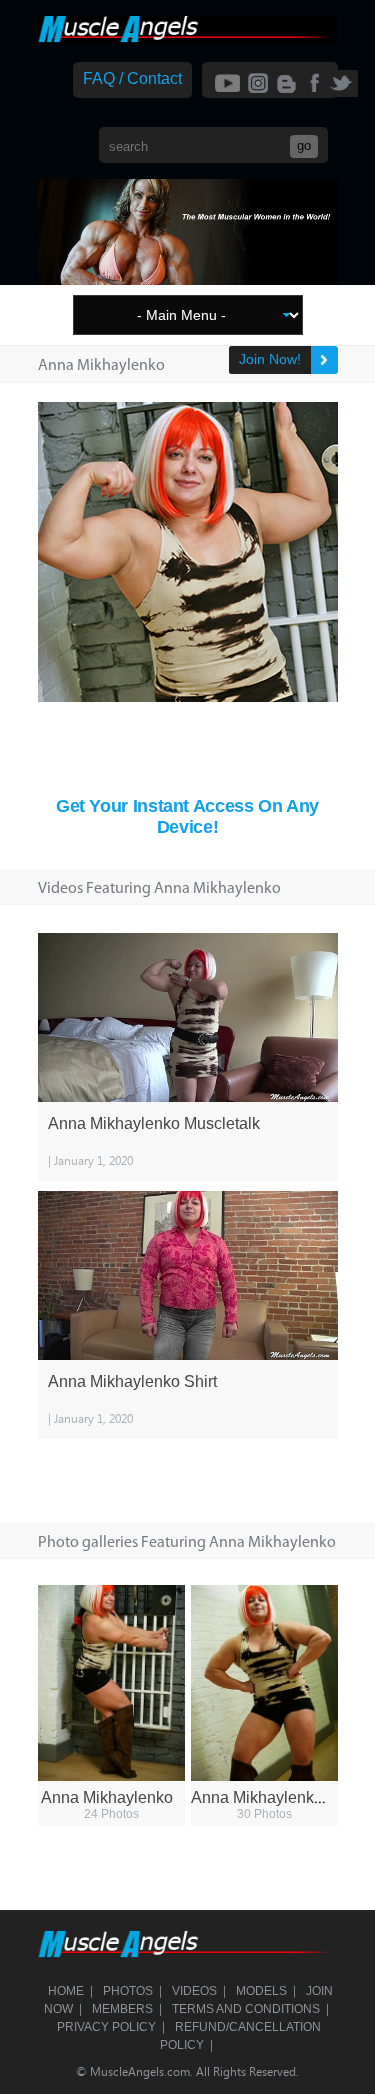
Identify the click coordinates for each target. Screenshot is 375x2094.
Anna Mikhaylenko (107, 1797)
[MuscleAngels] (188, 37)
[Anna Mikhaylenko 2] (264, 1683)
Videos (194, 1991)
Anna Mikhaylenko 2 (263, 1797)
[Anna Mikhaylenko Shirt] (188, 1275)
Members (122, 2009)
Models (261, 1991)
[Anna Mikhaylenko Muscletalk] (188, 1017)
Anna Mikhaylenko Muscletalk (154, 1123)
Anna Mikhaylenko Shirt (132, 1381)
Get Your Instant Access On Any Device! (187, 816)
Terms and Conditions (246, 2009)
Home (66, 1991)
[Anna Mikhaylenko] (111, 1683)
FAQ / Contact (132, 78)
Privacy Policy (106, 2027)
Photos (128, 1991)
